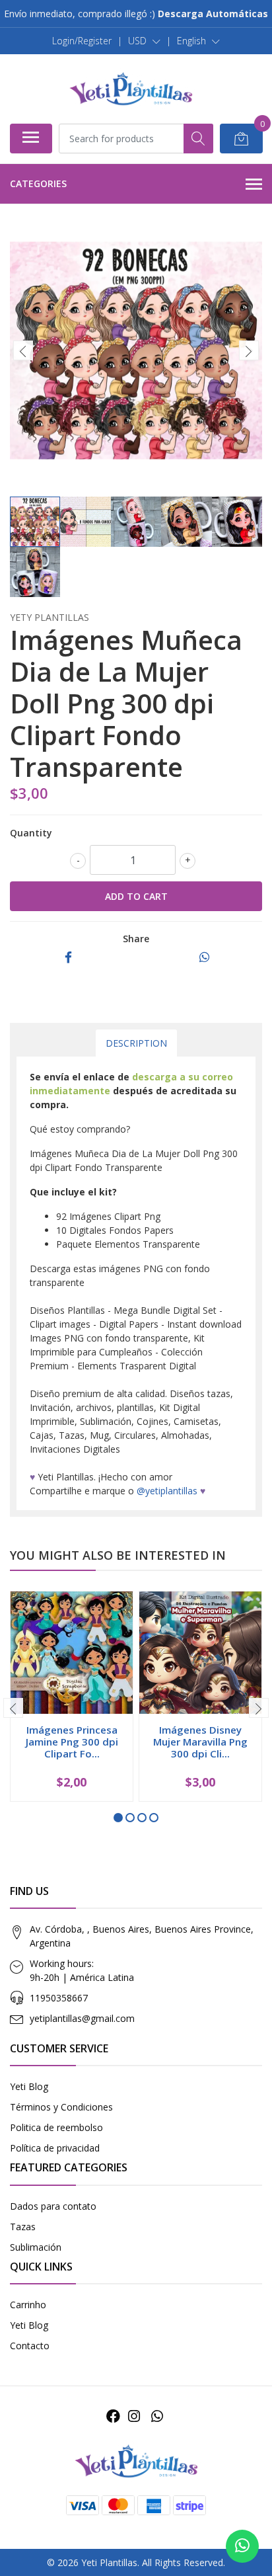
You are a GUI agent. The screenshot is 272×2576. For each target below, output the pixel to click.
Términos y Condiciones (61, 2107)
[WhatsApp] (156, 2416)
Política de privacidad (55, 2148)
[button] (144, 41)
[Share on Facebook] (68, 958)
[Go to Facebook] (113, 2416)
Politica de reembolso (56, 2127)
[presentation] (23, 350)
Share (136, 939)
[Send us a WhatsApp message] (242, 2546)
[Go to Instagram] (134, 2416)
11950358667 (59, 1998)
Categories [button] (38, 183)
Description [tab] (136, 1043)
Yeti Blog (29, 2086)
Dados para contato (53, 2206)
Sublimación (36, 2247)
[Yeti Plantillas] (131, 89)
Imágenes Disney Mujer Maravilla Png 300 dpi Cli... (200, 1742)
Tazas (23, 2227)
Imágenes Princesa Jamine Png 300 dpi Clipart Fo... (72, 1742)
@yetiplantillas (167, 1491)
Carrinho (28, 2305)
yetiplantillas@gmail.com (82, 2018)
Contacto (30, 2346)
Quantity (31, 833)
